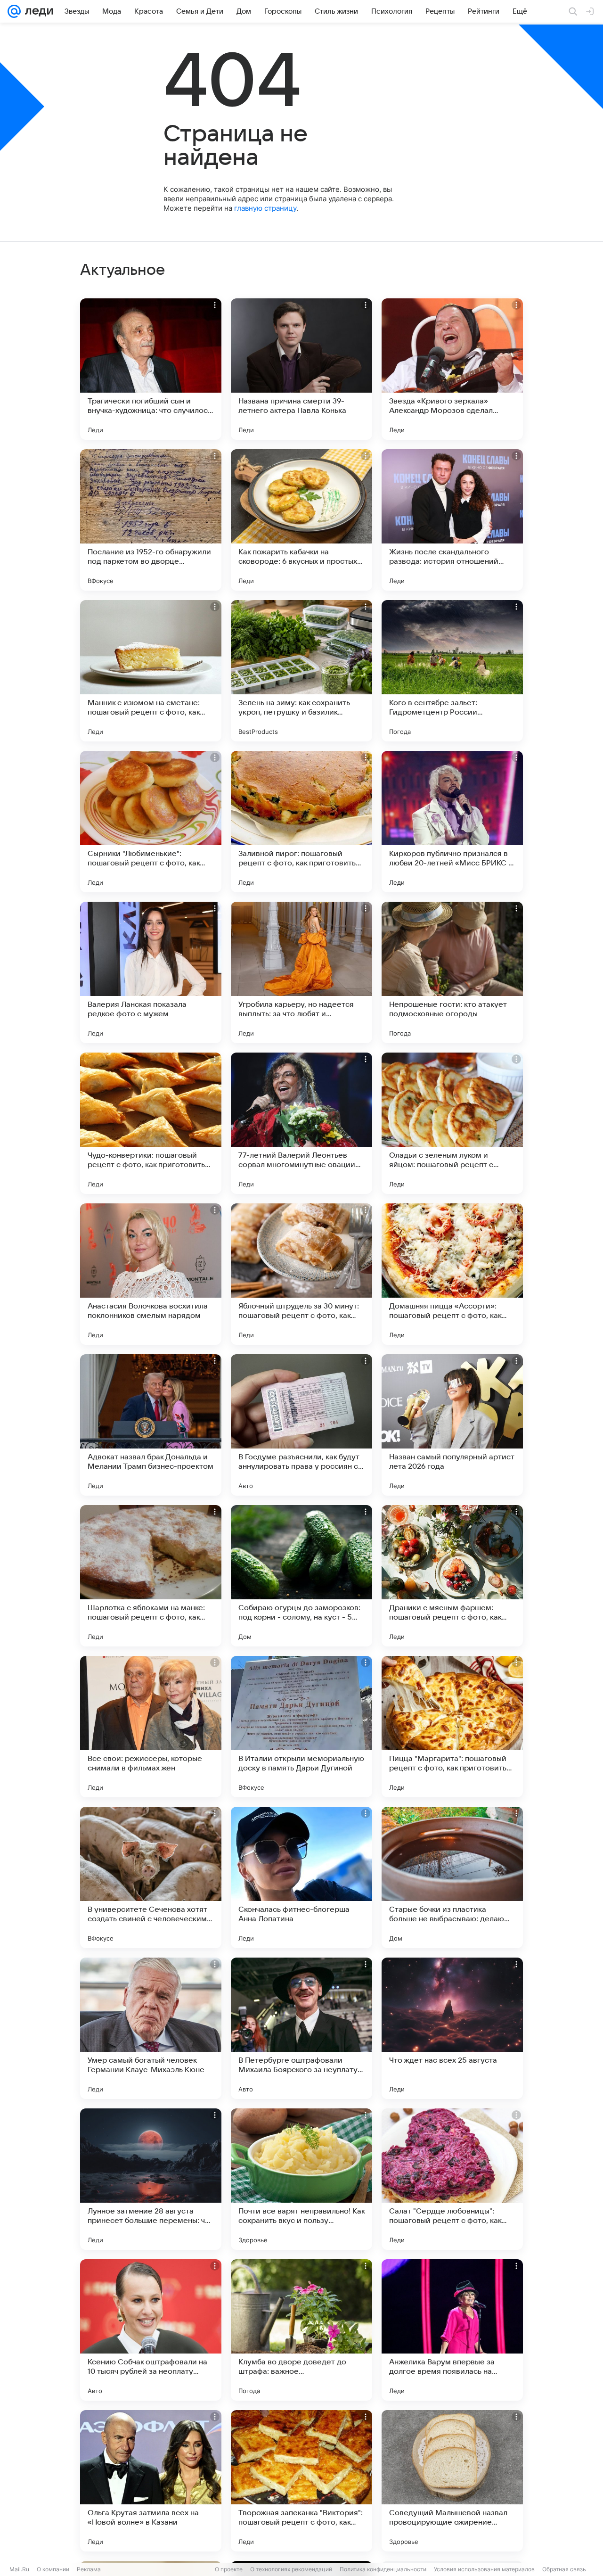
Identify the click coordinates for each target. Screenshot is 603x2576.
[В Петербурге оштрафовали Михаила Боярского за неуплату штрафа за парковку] (301, 2028)
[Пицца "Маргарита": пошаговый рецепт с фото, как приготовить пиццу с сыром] (452, 1727)
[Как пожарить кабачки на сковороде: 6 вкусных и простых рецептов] (301, 520)
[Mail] (14, 11)
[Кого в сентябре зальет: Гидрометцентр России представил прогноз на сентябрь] (452, 671)
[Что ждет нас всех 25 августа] (452, 2028)
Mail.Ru (19, 2569)
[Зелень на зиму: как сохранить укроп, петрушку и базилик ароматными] (301, 671)
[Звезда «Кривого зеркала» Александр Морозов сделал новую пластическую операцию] (452, 369)
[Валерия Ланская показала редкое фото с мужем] (151, 972)
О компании (53, 2569)
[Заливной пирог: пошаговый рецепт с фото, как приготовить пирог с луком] (301, 822)
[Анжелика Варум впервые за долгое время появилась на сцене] (452, 2330)
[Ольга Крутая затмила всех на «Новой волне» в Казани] (151, 2481)
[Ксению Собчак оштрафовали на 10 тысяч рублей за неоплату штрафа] (151, 2330)
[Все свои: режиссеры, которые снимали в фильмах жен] (151, 1727)
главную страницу (265, 208)
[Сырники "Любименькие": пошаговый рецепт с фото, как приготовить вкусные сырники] (151, 822)
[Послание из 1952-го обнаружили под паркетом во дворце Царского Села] (151, 520)
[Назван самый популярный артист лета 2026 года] (452, 1425)
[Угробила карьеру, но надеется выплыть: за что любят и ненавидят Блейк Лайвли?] (301, 972)
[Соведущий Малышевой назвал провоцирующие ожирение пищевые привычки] (452, 2481)
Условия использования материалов (484, 2569)
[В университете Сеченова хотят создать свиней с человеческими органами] (151, 1877)
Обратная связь (564, 2569)
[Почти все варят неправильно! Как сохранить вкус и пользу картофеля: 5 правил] (301, 2179)
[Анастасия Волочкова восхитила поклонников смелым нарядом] (151, 1274)
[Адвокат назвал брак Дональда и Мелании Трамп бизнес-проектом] (151, 1425)
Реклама (89, 2569)
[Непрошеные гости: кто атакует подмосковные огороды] (452, 972)
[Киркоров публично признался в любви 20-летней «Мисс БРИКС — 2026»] (452, 822)
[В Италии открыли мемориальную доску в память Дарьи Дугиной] (301, 1727)
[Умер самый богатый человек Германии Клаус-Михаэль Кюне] (151, 2028)
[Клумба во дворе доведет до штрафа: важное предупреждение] (301, 2330)
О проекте (229, 2569)
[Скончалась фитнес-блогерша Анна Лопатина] (301, 1877)
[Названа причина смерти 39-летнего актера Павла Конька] (301, 369)
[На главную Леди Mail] (37, 11)
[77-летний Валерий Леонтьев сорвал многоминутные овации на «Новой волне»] (301, 1123)
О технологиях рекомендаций (291, 2569)
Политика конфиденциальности (383, 2569)
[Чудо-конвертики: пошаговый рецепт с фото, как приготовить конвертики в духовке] (151, 1123)
